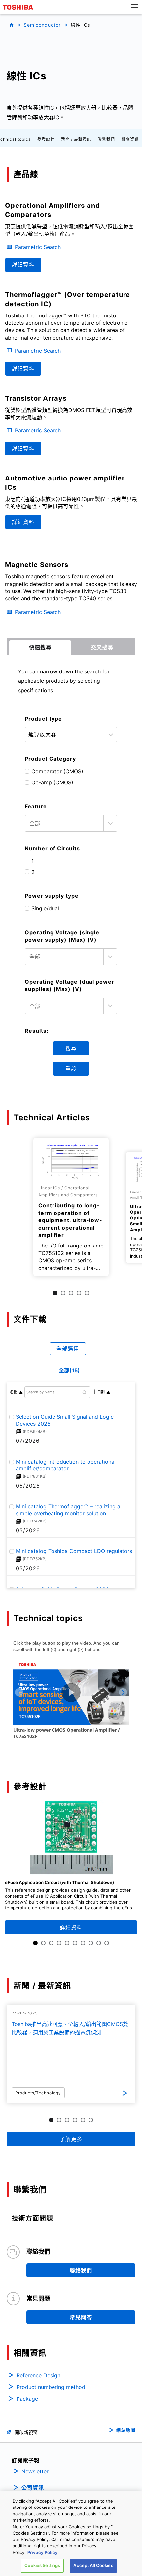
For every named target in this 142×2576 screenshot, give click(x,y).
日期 (101, 1392)
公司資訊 (33, 2488)
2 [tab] (63, 1293)
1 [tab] (55, 1293)
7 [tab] (83, 1943)
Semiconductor (42, 25)
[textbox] (65, 823)
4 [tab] (79, 1293)
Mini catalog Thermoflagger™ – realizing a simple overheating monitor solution (68, 1510)
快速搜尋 (40, 647)
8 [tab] (91, 1943)
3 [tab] (71, 1293)
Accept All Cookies (93, 2565)
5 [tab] (87, 1293)
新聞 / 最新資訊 (76, 139)
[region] (71, 2534)
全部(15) (69, 1370)
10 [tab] (107, 1943)
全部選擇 (68, 1349)
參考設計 (46, 139)
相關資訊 (130, 139)
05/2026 (28, 1486)
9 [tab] (99, 1943)
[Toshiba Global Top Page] (19, 7)
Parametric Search (38, 247)
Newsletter (35, 2471)
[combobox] (71, 823)
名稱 (14, 1392)
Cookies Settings (42, 2565)
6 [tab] (75, 1943)
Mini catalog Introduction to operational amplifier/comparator (66, 1465)
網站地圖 (126, 2430)
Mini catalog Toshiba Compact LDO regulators (74, 1551)
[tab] (40, 648)
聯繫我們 (106, 139)
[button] (135, 7)
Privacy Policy (43, 2552)
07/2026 (28, 1441)
